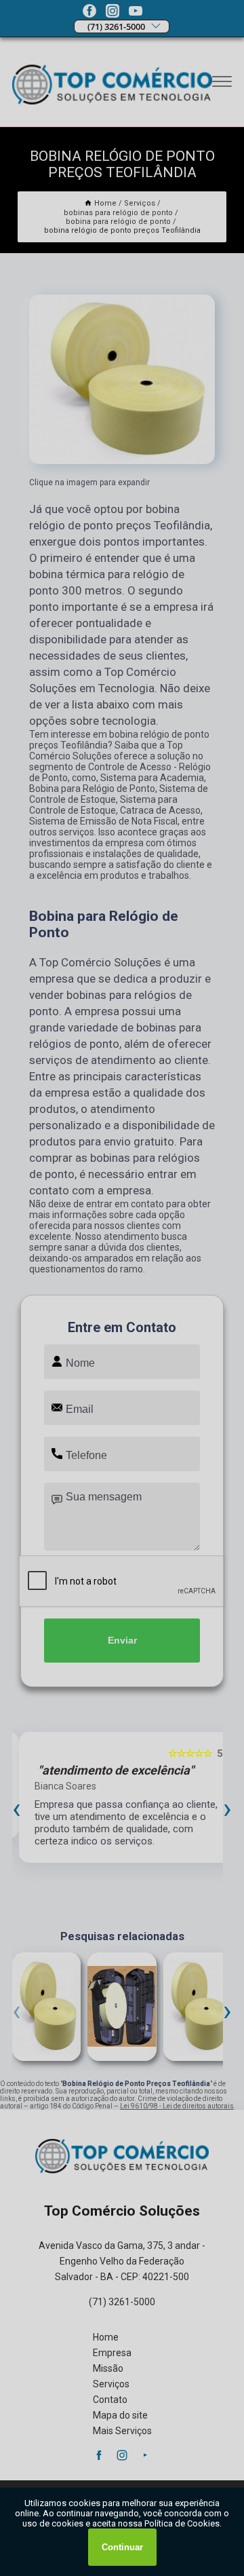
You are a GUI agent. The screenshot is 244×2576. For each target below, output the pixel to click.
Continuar (122, 2547)
